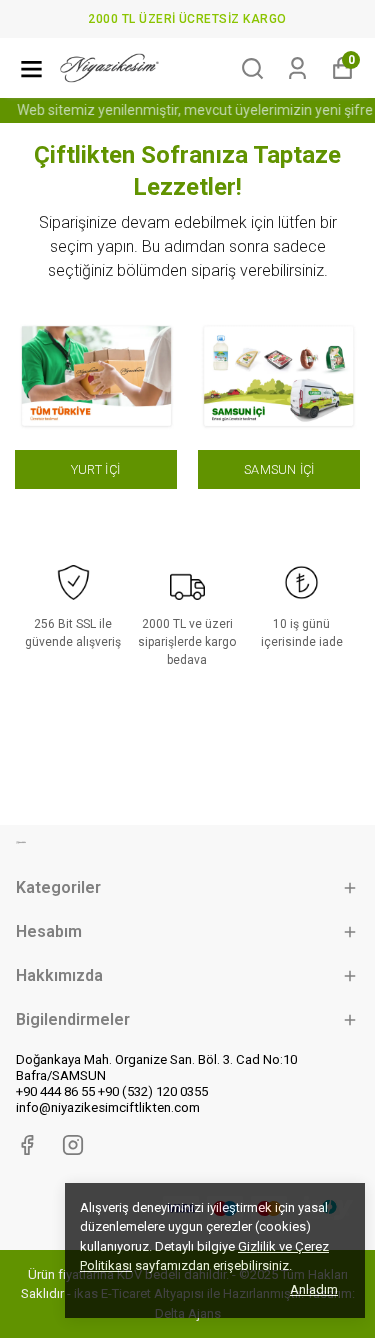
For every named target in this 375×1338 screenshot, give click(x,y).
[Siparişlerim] (297, 68)
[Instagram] (73, 1145)
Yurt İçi (95, 469)
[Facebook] (27, 1145)
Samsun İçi (279, 469)
